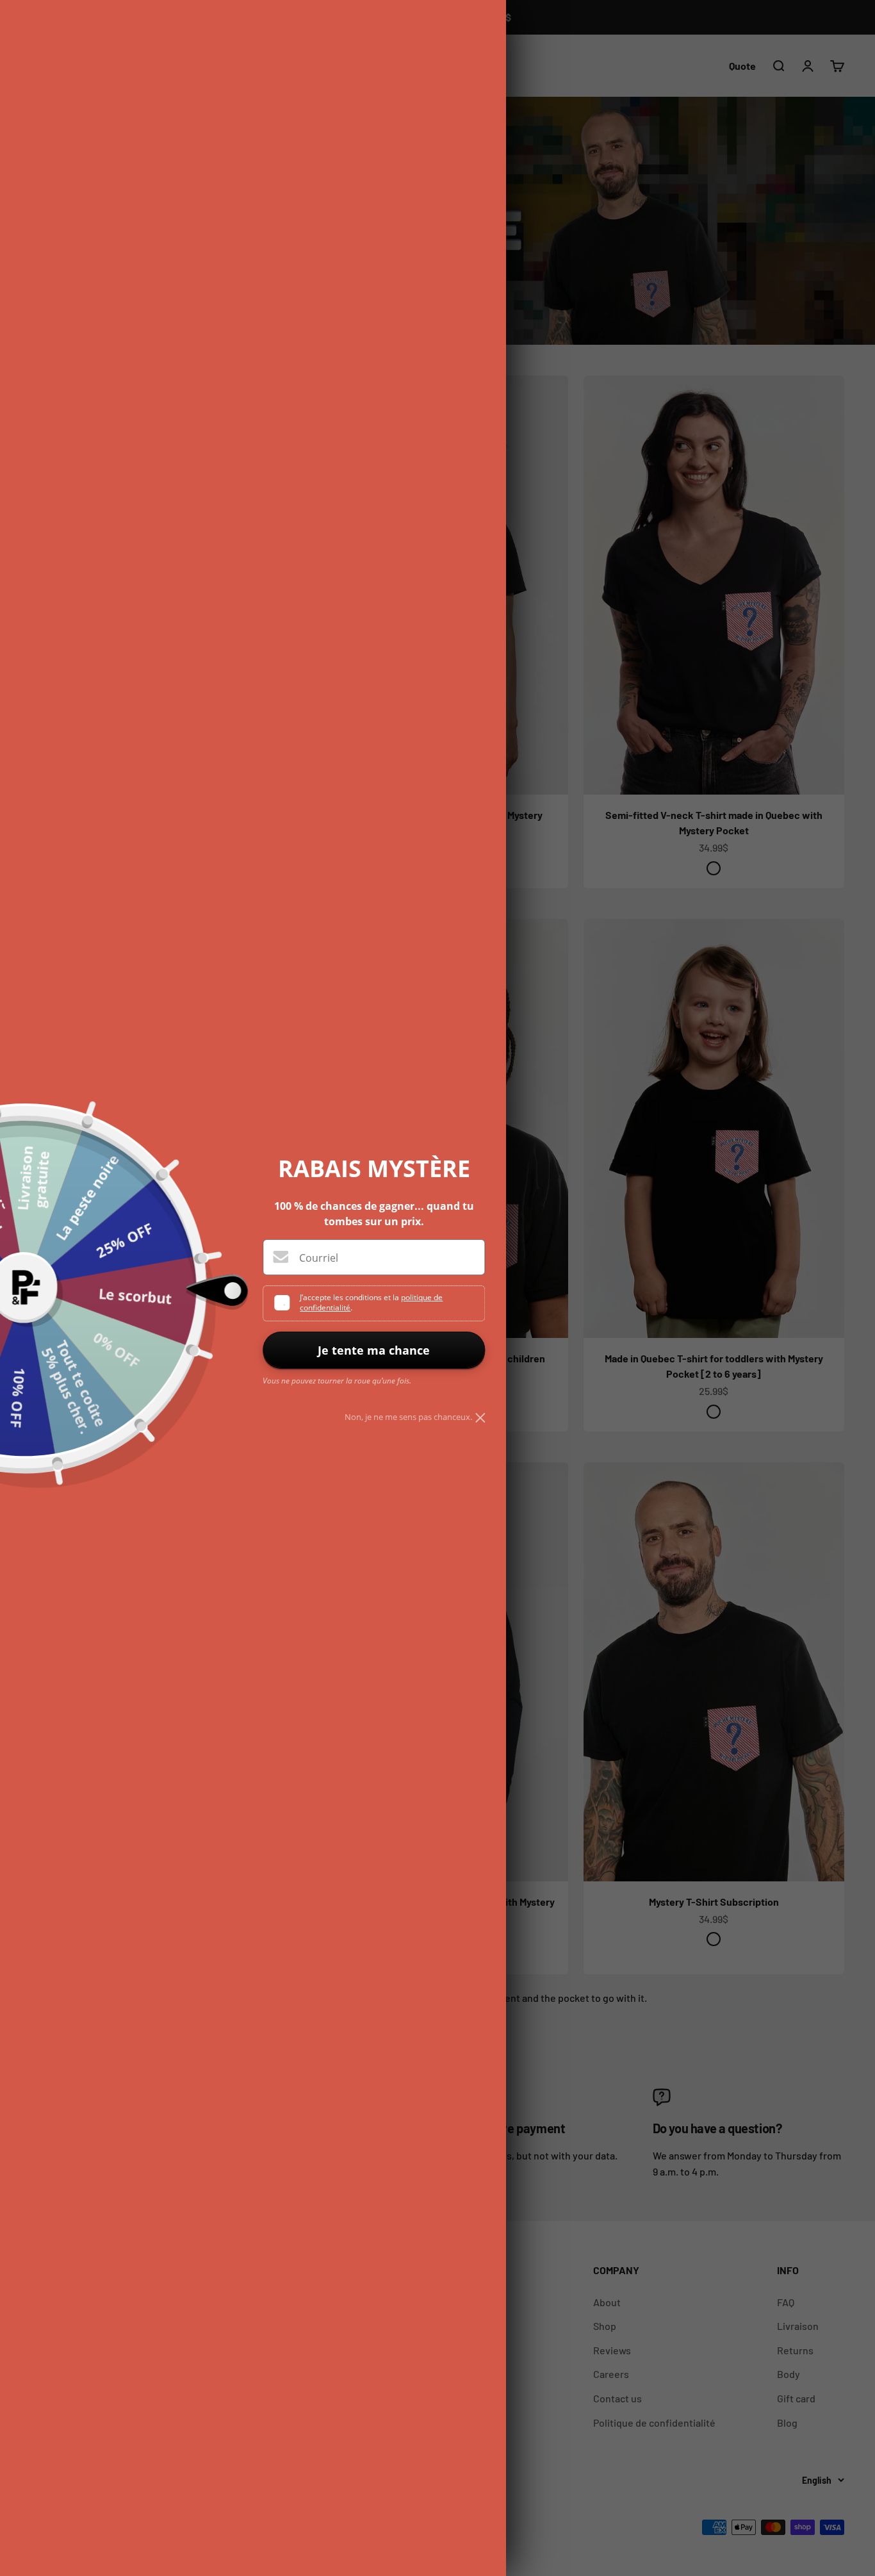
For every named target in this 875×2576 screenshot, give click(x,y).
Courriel (319, 1258)
